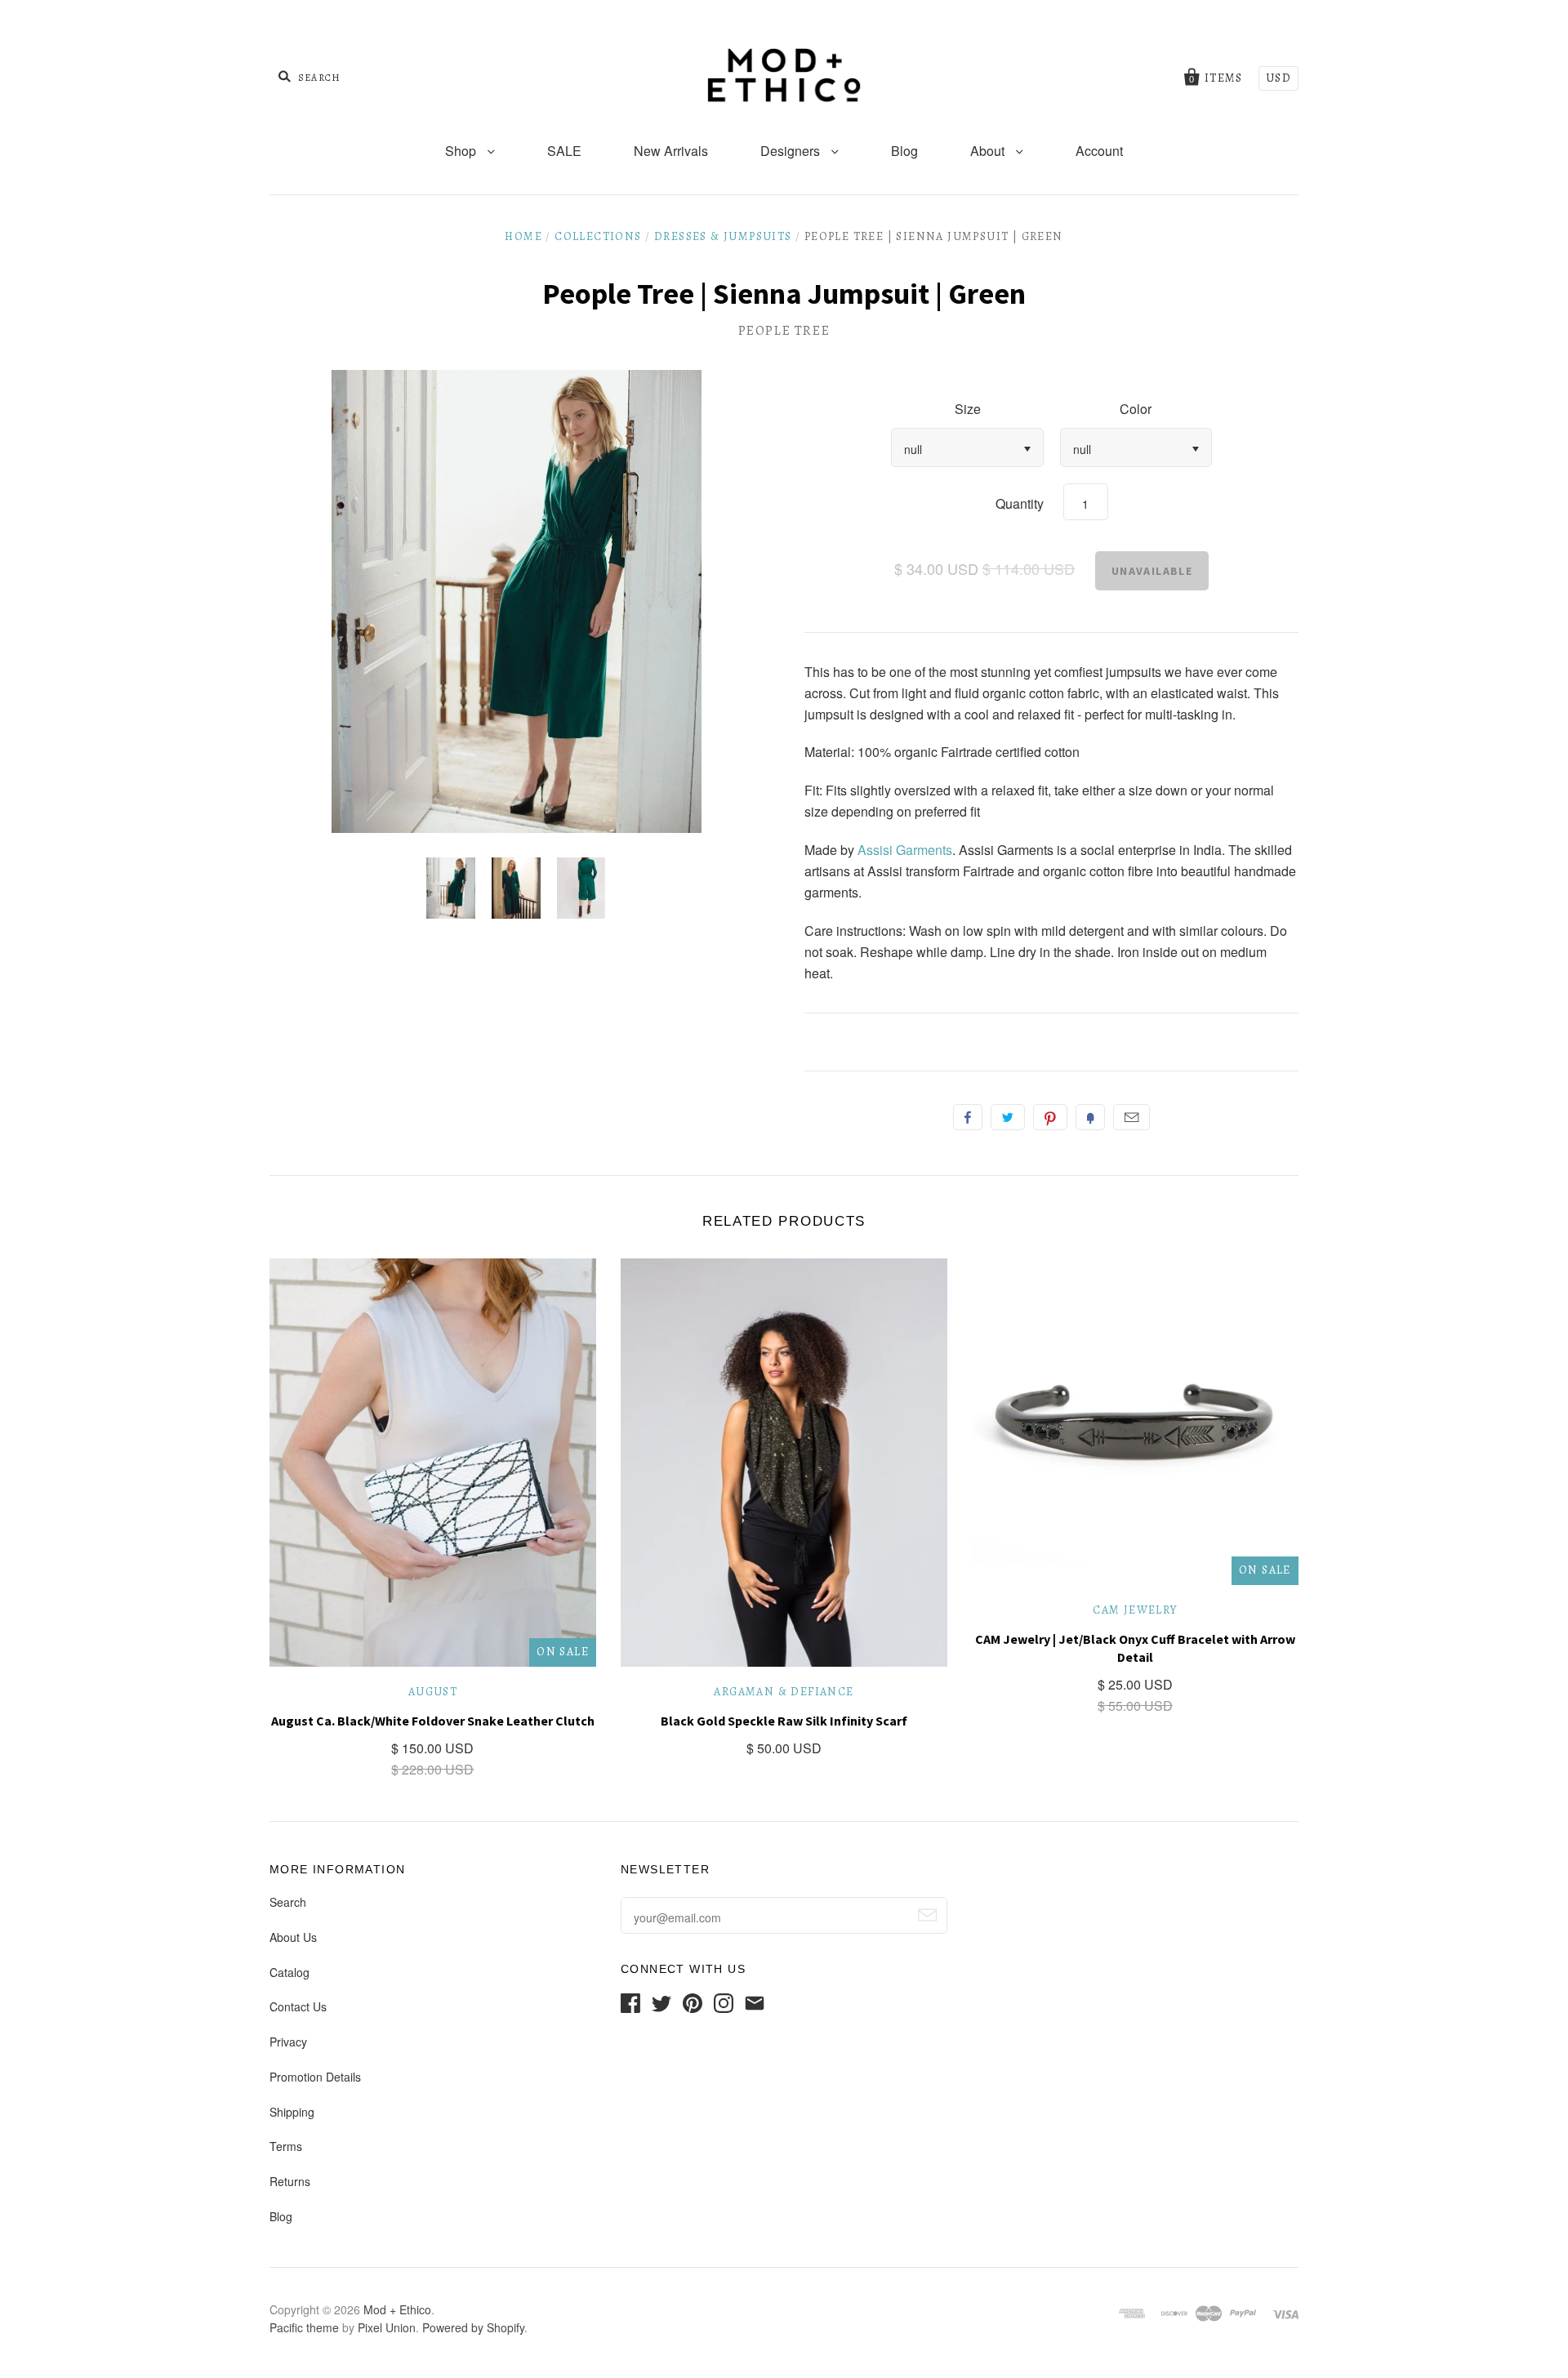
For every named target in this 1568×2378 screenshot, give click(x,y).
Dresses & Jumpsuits (723, 236)
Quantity (1020, 503)
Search (288, 1902)
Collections (598, 236)
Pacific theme (304, 2327)
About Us (293, 1937)
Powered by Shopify (473, 2327)
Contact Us (298, 2006)
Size (968, 409)
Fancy (1090, 1117)
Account (1099, 151)
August (433, 1692)
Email (1131, 1117)
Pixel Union (387, 2327)
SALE (564, 151)
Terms (286, 2146)
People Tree (784, 331)
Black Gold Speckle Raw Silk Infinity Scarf (784, 1721)
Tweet (1008, 1117)
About (989, 151)
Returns (290, 2181)
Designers (792, 151)
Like (968, 1117)
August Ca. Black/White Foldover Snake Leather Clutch (433, 1721)
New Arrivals (671, 151)
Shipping (292, 2112)
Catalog (290, 1972)
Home (523, 236)
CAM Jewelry (1135, 1610)
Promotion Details (315, 2077)
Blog (904, 151)
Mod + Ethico (397, 2309)
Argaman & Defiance (784, 1692)
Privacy (288, 2042)
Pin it (1050, 1117)
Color (1136, 409)
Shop (462, 151)
